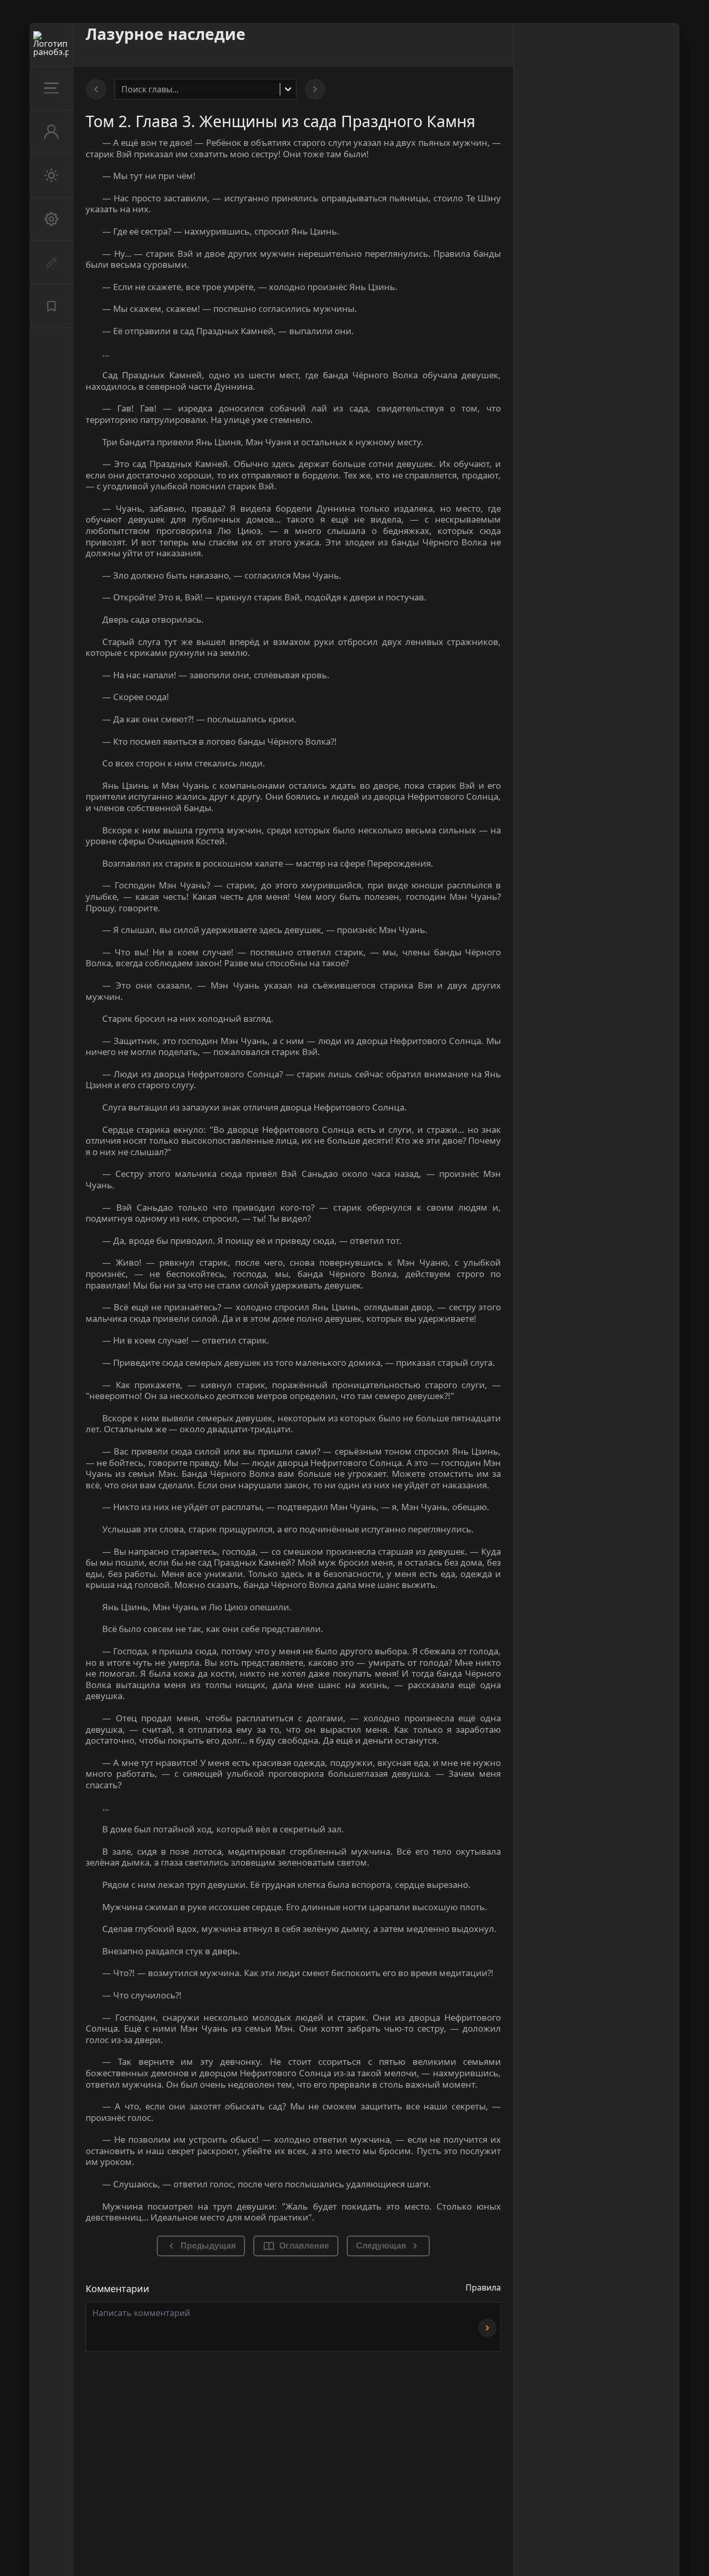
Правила (483, 2287)
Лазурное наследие (166, 34)
